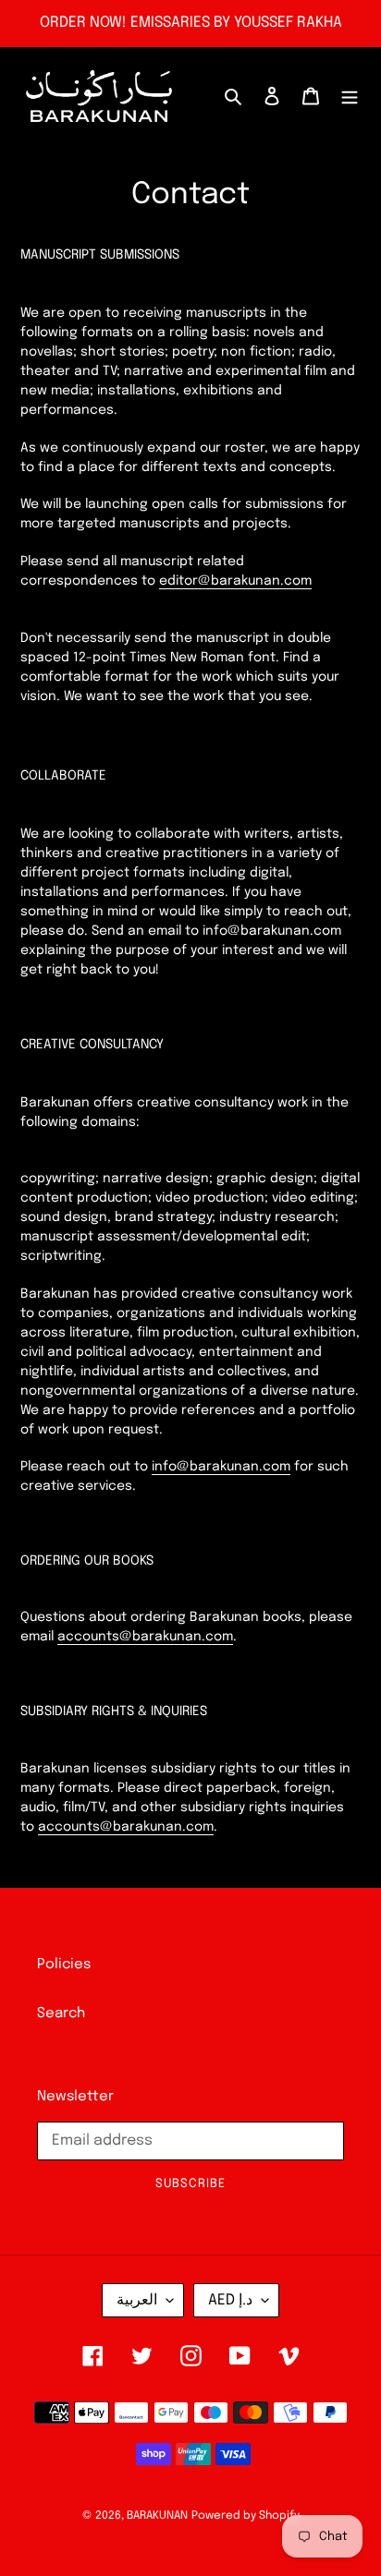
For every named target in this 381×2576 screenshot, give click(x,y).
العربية (137, 2300)
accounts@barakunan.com (145, 1637)
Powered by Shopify (246, 2516)
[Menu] (350, 97)
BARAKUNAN (157, 2516)
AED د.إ (230, 2300)
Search (61, 2014)
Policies (64, 1965)
